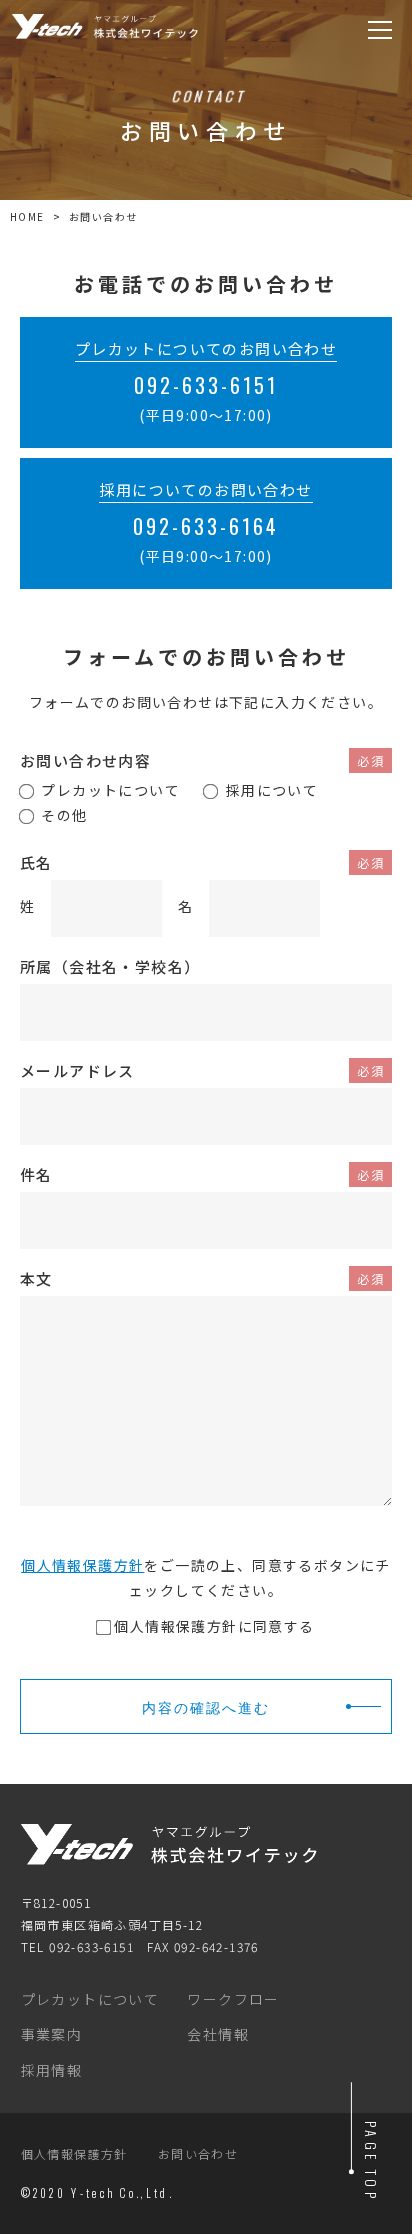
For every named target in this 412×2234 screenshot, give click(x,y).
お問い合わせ (198, 2153)
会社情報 (218, 2034)
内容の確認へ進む (206, 1706)
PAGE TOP (371, 2161)
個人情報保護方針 (82, 1565)
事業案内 (52, 2034)
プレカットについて (90, 1999)
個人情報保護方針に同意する (214, 1626)
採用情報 (52, 2070)
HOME (27, 216)
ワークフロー (233, 1999)
